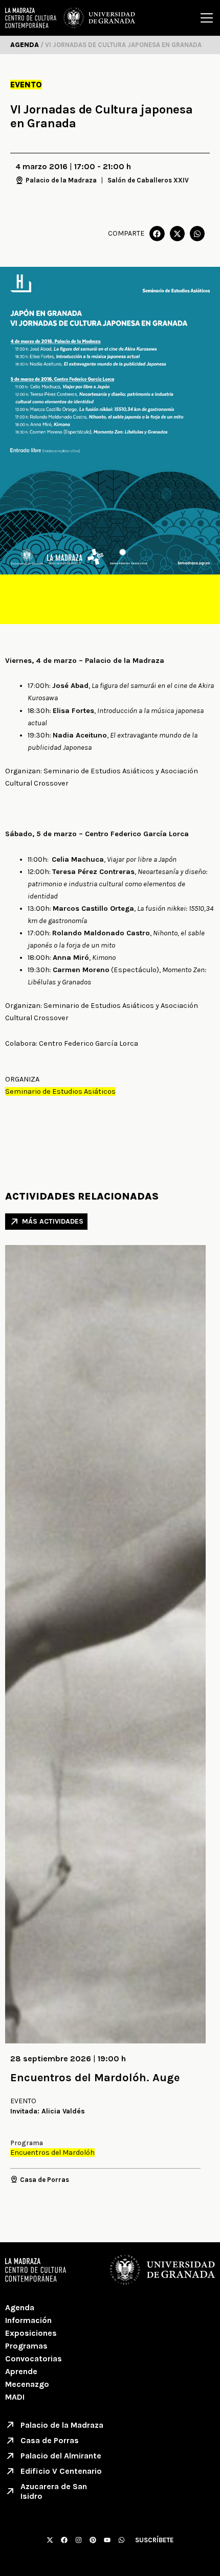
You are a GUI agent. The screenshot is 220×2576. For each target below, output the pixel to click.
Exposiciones (31, 2333)
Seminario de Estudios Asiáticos (60, 1091)
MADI (15, 2397)
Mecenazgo (27, 2384)
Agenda (20, 2307)
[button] (157, 233)
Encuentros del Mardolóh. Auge (95, 2078)
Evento (26, 85)
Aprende (21, 2371)
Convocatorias (34, 2359)
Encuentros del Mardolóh (52, 2153)
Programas (26, 2346)
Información (28, 2320)
